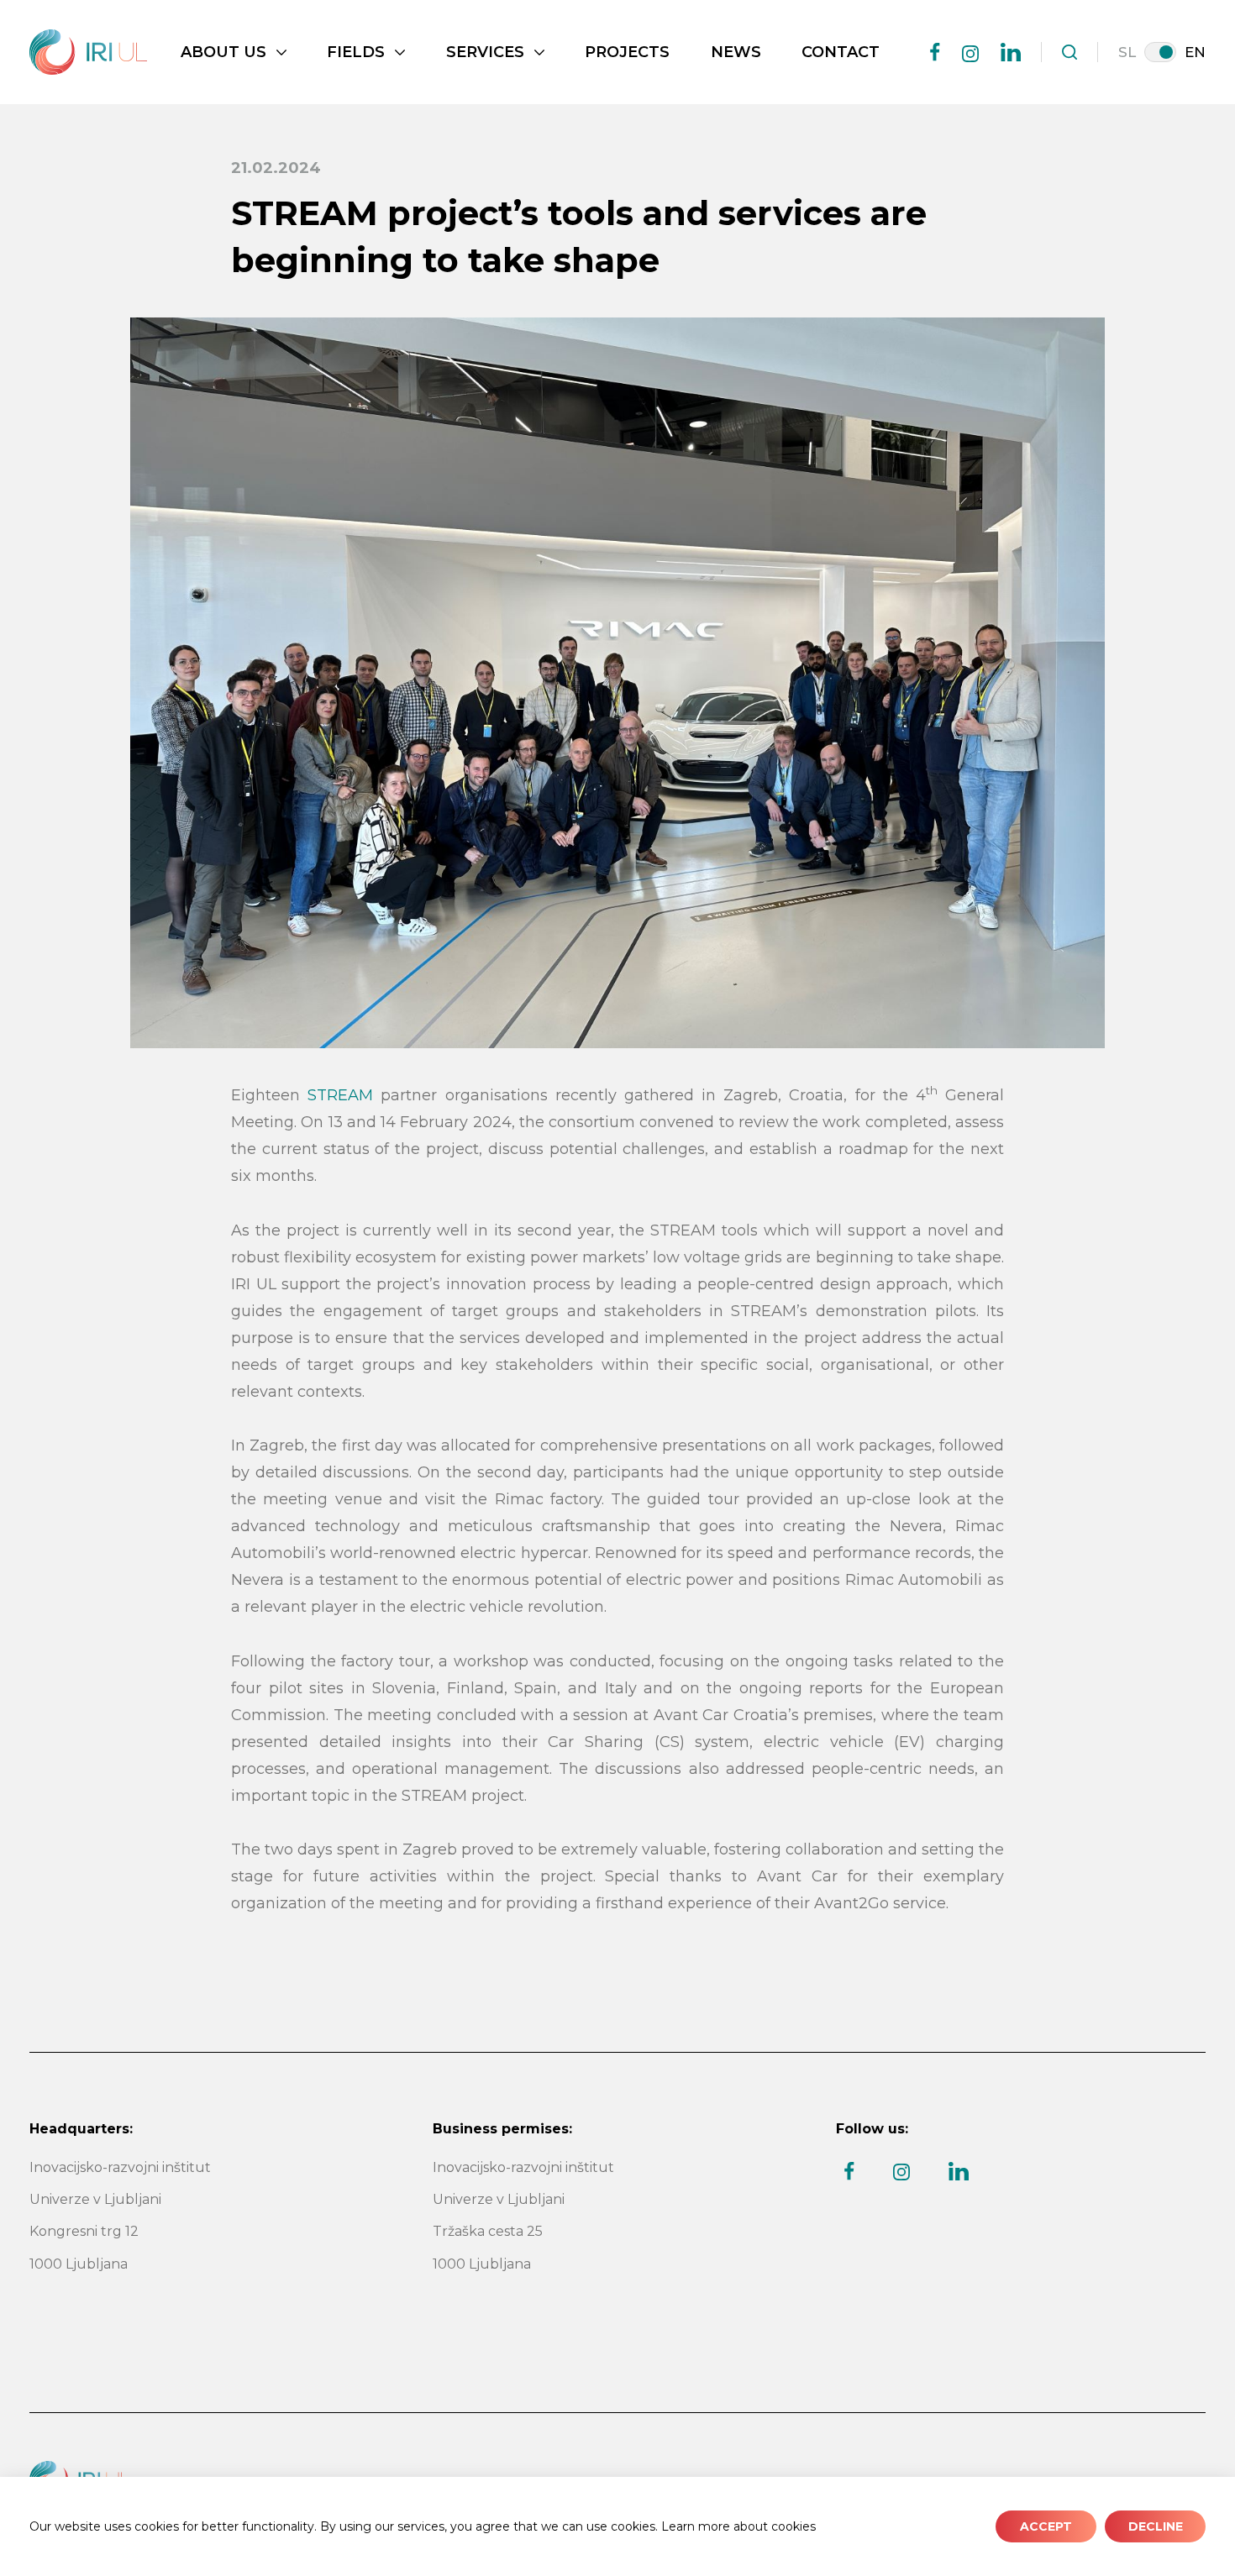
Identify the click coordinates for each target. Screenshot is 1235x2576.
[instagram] (970, 54)
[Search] (1069, 52)
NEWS (736, 52)
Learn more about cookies (738, 2526)
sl (1127, 52)
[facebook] (935, 52)
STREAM (340, 1095)
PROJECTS (627, 52)
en (1195, 52)
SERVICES (485, 52)
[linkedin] (1011, 52)
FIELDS (356, 52)
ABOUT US (223, 52)
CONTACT (841, 52)
